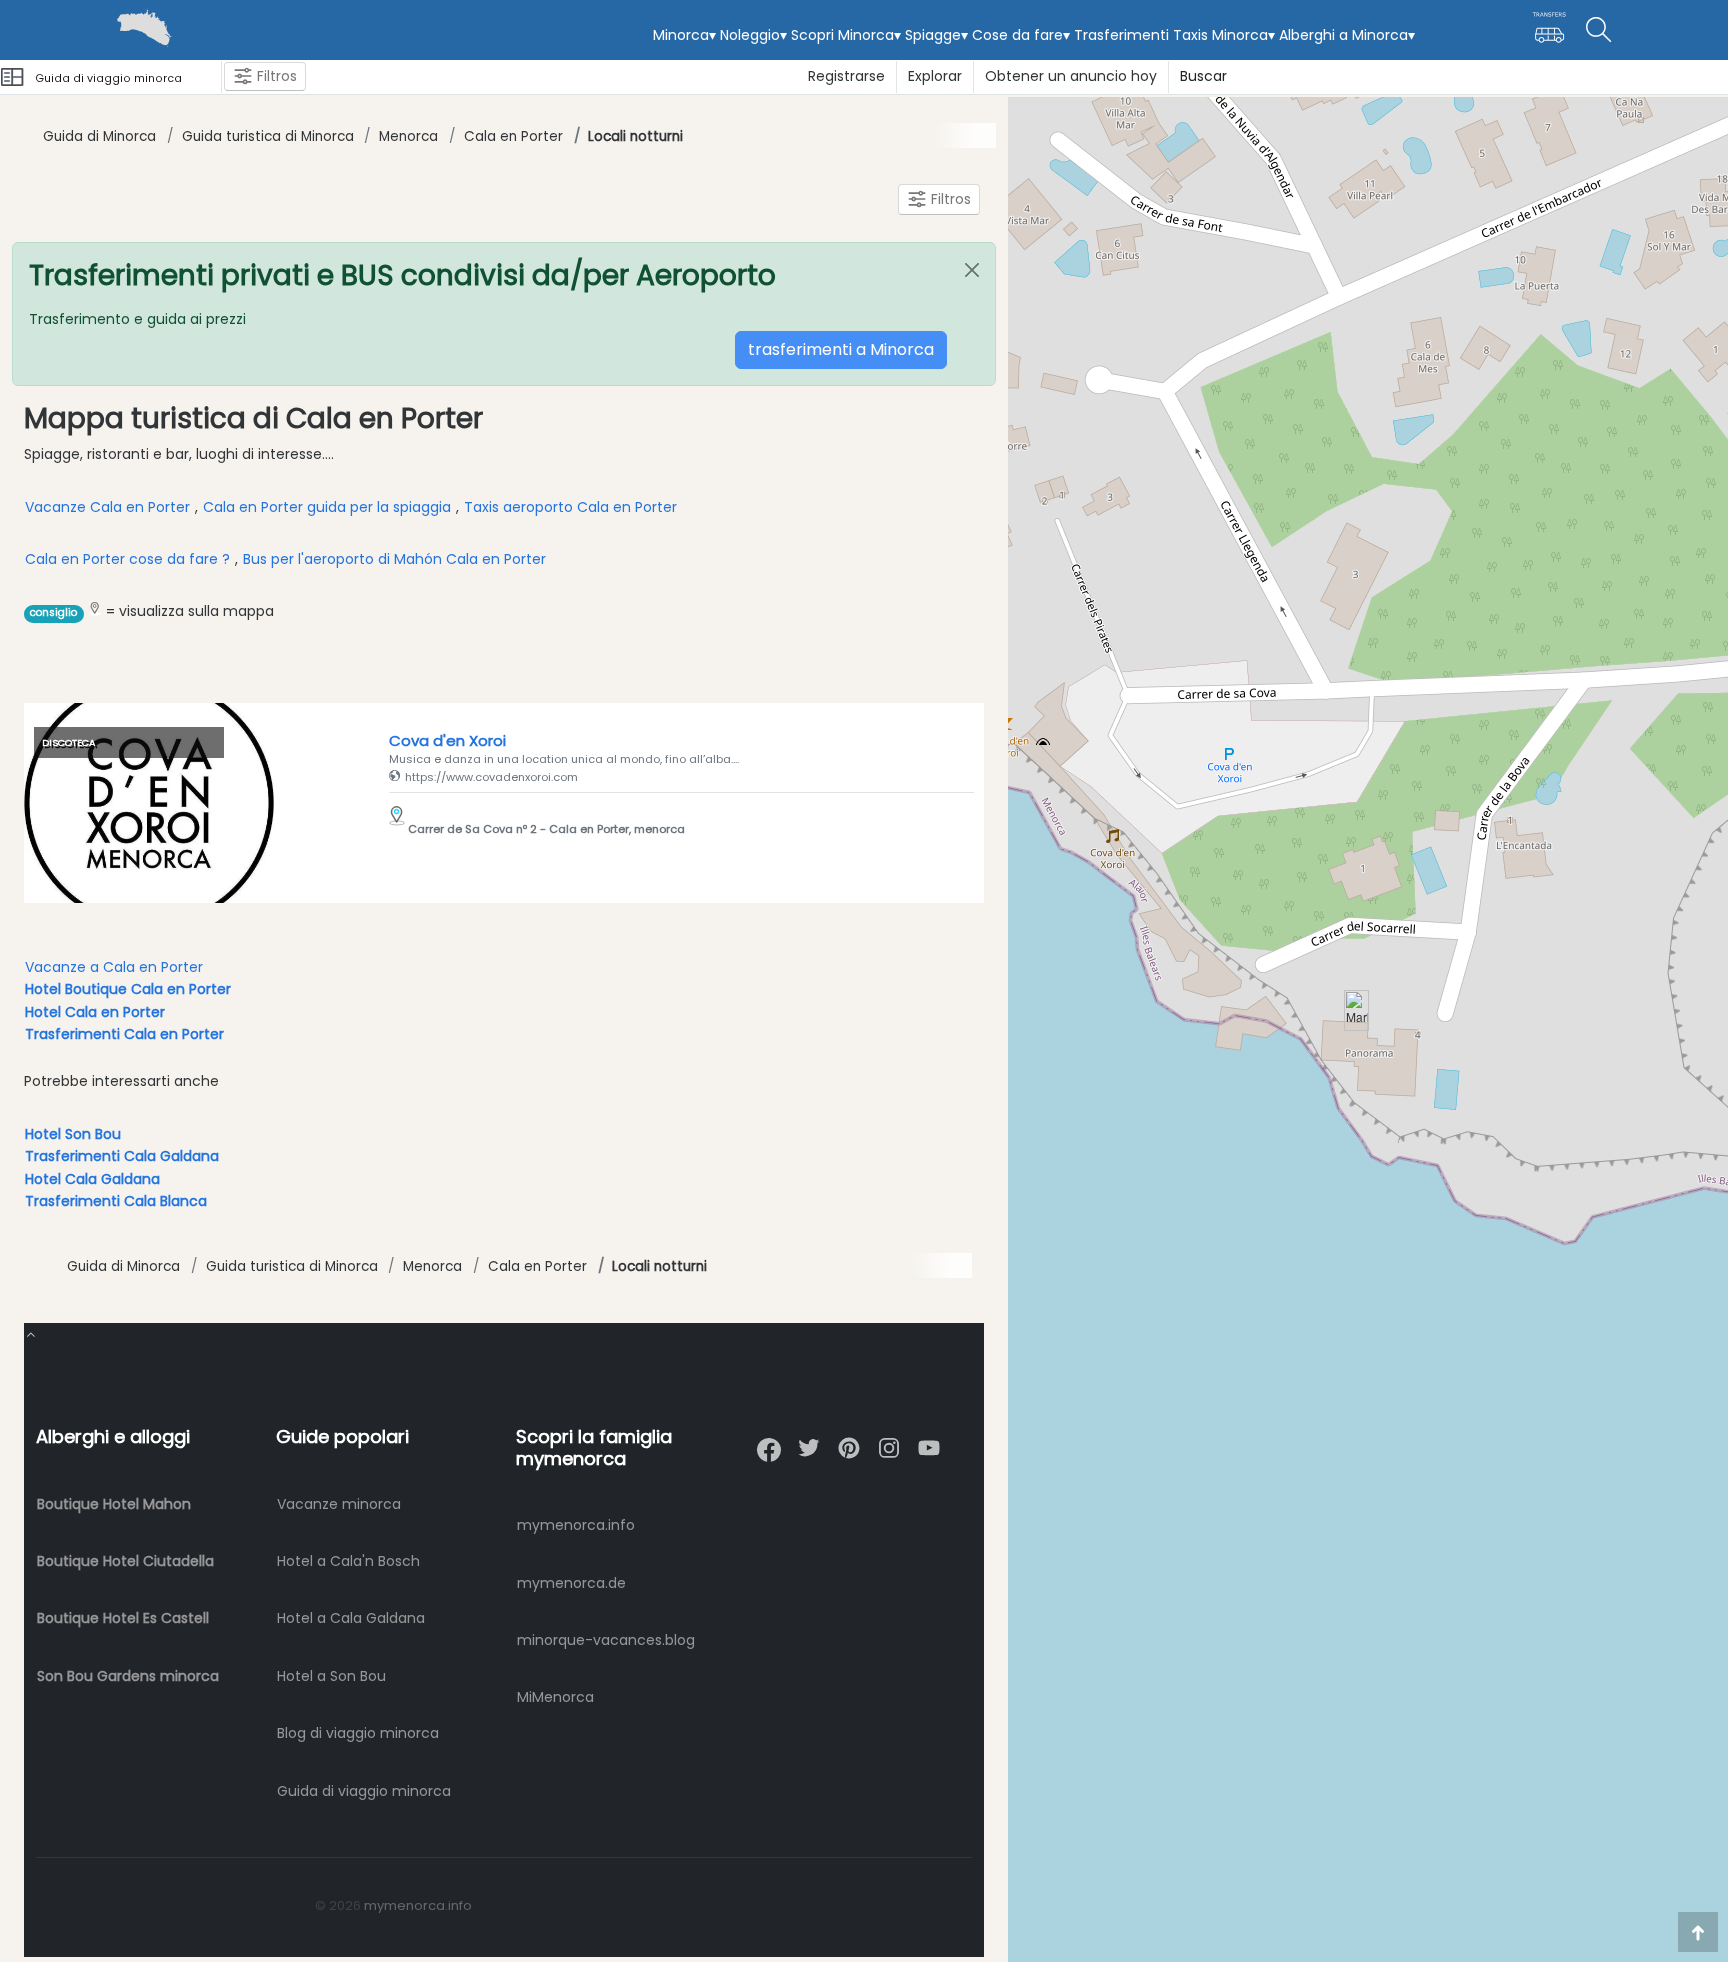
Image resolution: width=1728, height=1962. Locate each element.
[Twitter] (809, 1440)
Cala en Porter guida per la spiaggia (327, 507)
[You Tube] (929, 1440)
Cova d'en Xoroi (447, 740)
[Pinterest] (849, 1440)
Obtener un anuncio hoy (1071, 76)
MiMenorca (555, 1697)
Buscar (1203, 76)
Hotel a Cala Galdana (351, 1618)
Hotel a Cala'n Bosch (348, 1561)
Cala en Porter (513, 136)
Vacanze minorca (339, 1504)
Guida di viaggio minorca (364, 1791)
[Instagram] (889, 1440)
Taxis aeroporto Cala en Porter (570, 507)
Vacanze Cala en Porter (109, 507)
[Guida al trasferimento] (1549, 36)
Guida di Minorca (99, 136)
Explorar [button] (935, 76)
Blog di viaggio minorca (358, 1733)
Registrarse (846, 76)
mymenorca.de (571, 1583)
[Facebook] (769, 1442)
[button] (1356, 1010)
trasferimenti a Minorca (841, 349)
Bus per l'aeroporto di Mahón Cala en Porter (394, 559)
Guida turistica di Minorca (268, 136)
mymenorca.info (576, 1525)
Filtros (275, 76)
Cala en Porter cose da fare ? (127, 559)
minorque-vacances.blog (606, 1640)
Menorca (408, 136)
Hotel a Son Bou (331, 1676)
